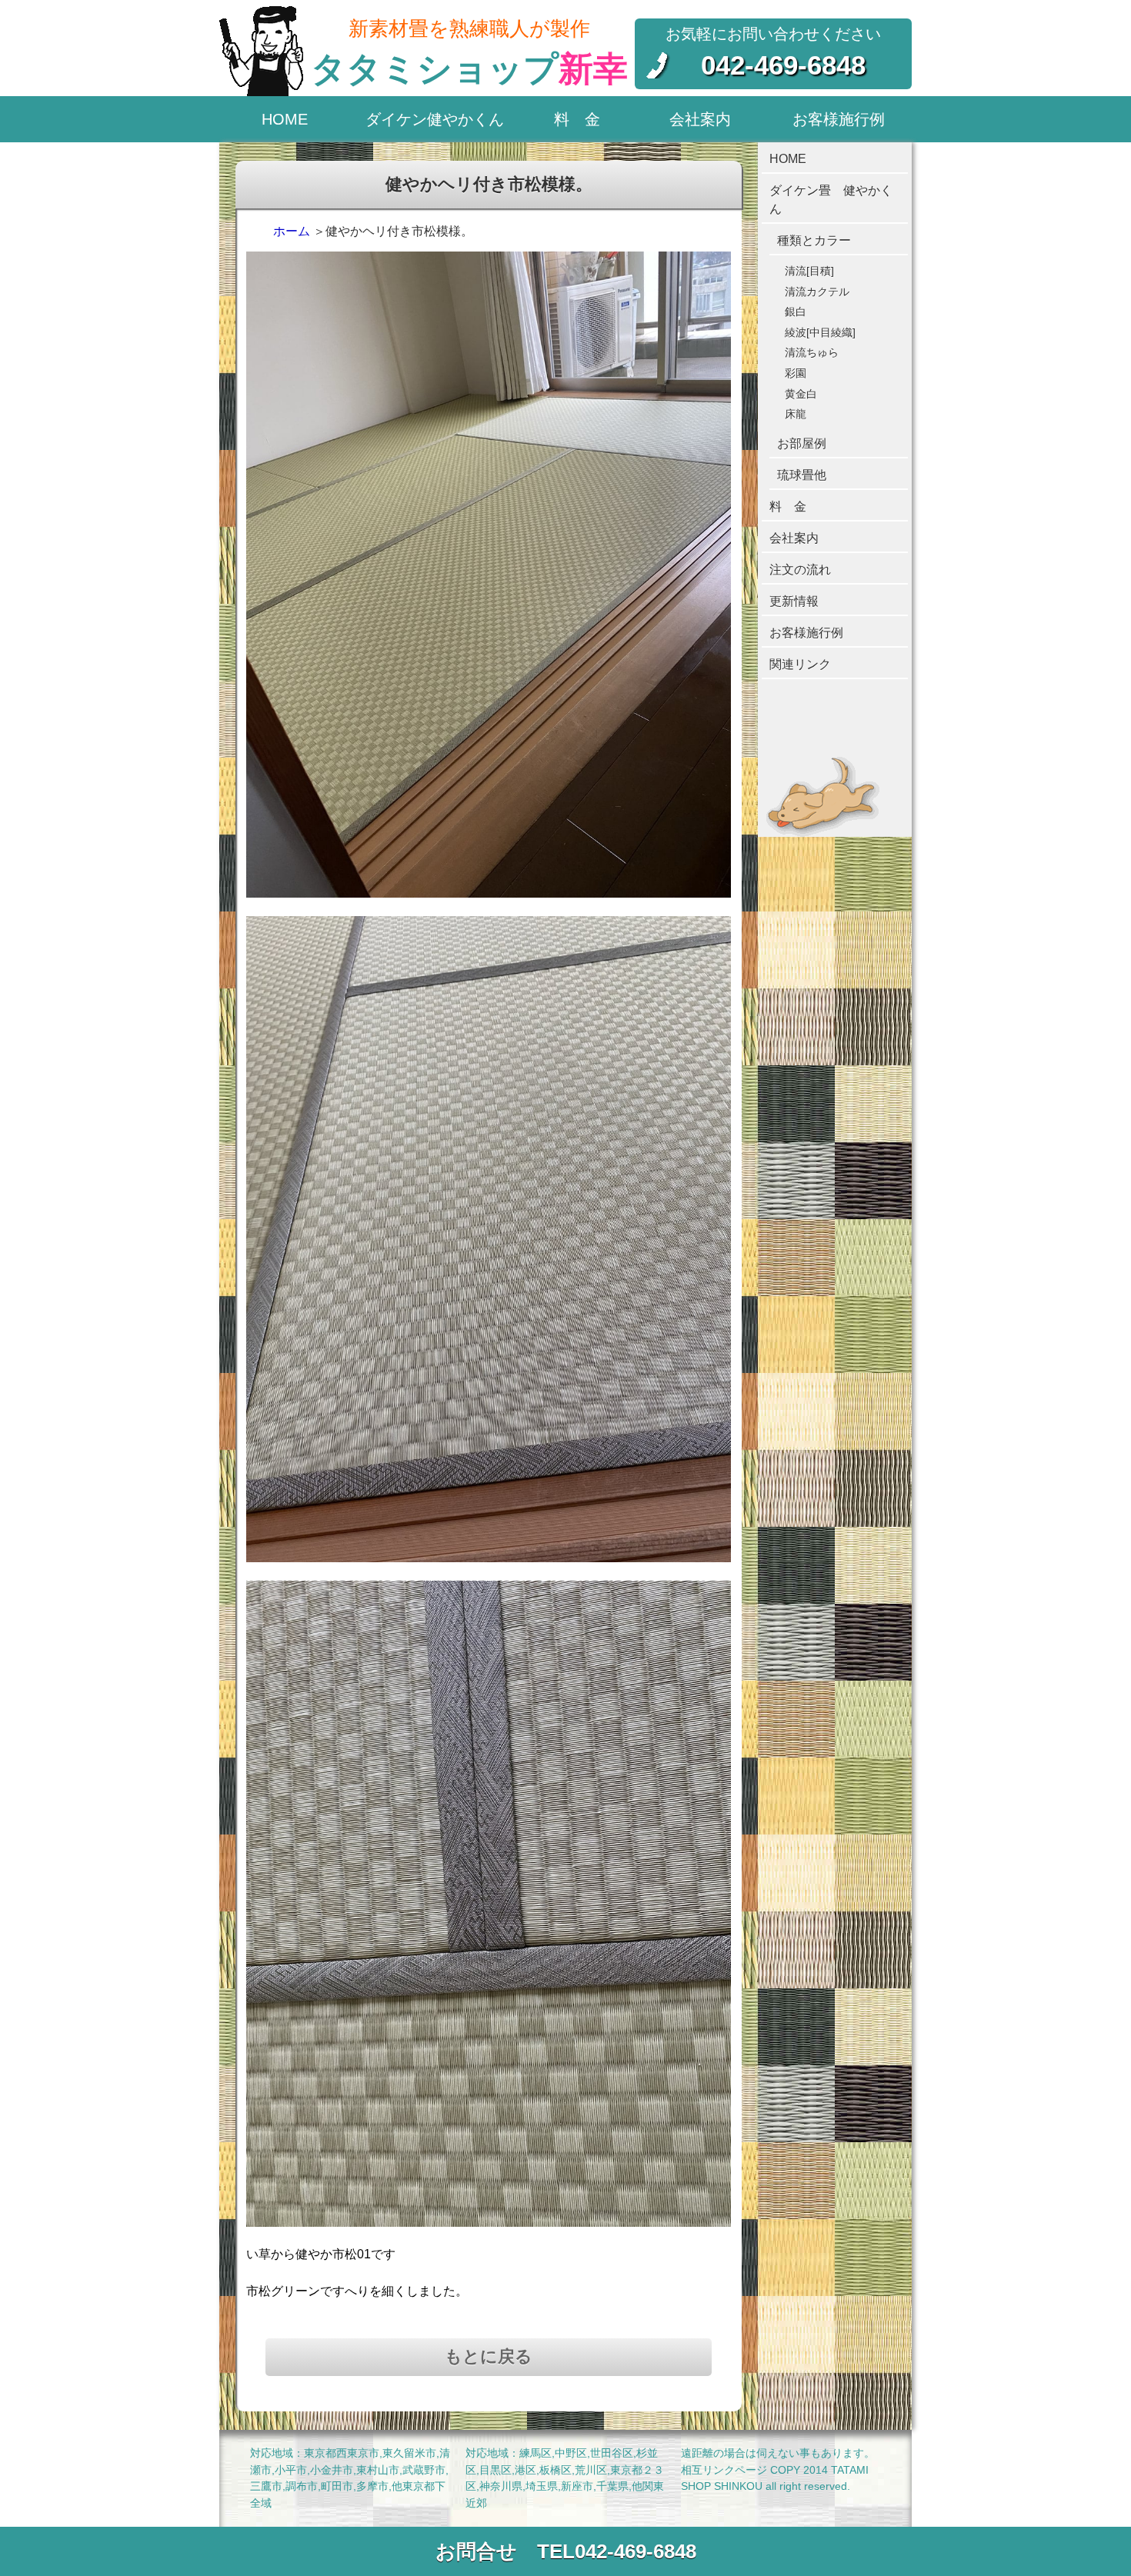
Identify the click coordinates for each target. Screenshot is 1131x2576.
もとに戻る (489, 2356)
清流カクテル (817, 292)
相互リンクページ (724, 2470)
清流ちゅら (812, 352)
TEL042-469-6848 (617, 2551)
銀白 (796, 312)
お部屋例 (802, 443)
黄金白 (801, 394)
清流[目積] (809, 271)
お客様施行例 (839, 119)
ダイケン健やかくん (435, 119)
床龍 (796, 414)
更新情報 (794, 601)
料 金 (577, 119)
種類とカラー (814, 240)
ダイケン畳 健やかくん (831, 200)
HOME (285, 119)
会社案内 (700, 119)
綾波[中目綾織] (820, 332)
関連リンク (800, 664)
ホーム (292, 231)
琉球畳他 (802, 475)
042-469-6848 (783, 65)
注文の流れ (800, 570)
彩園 (796, 373)
